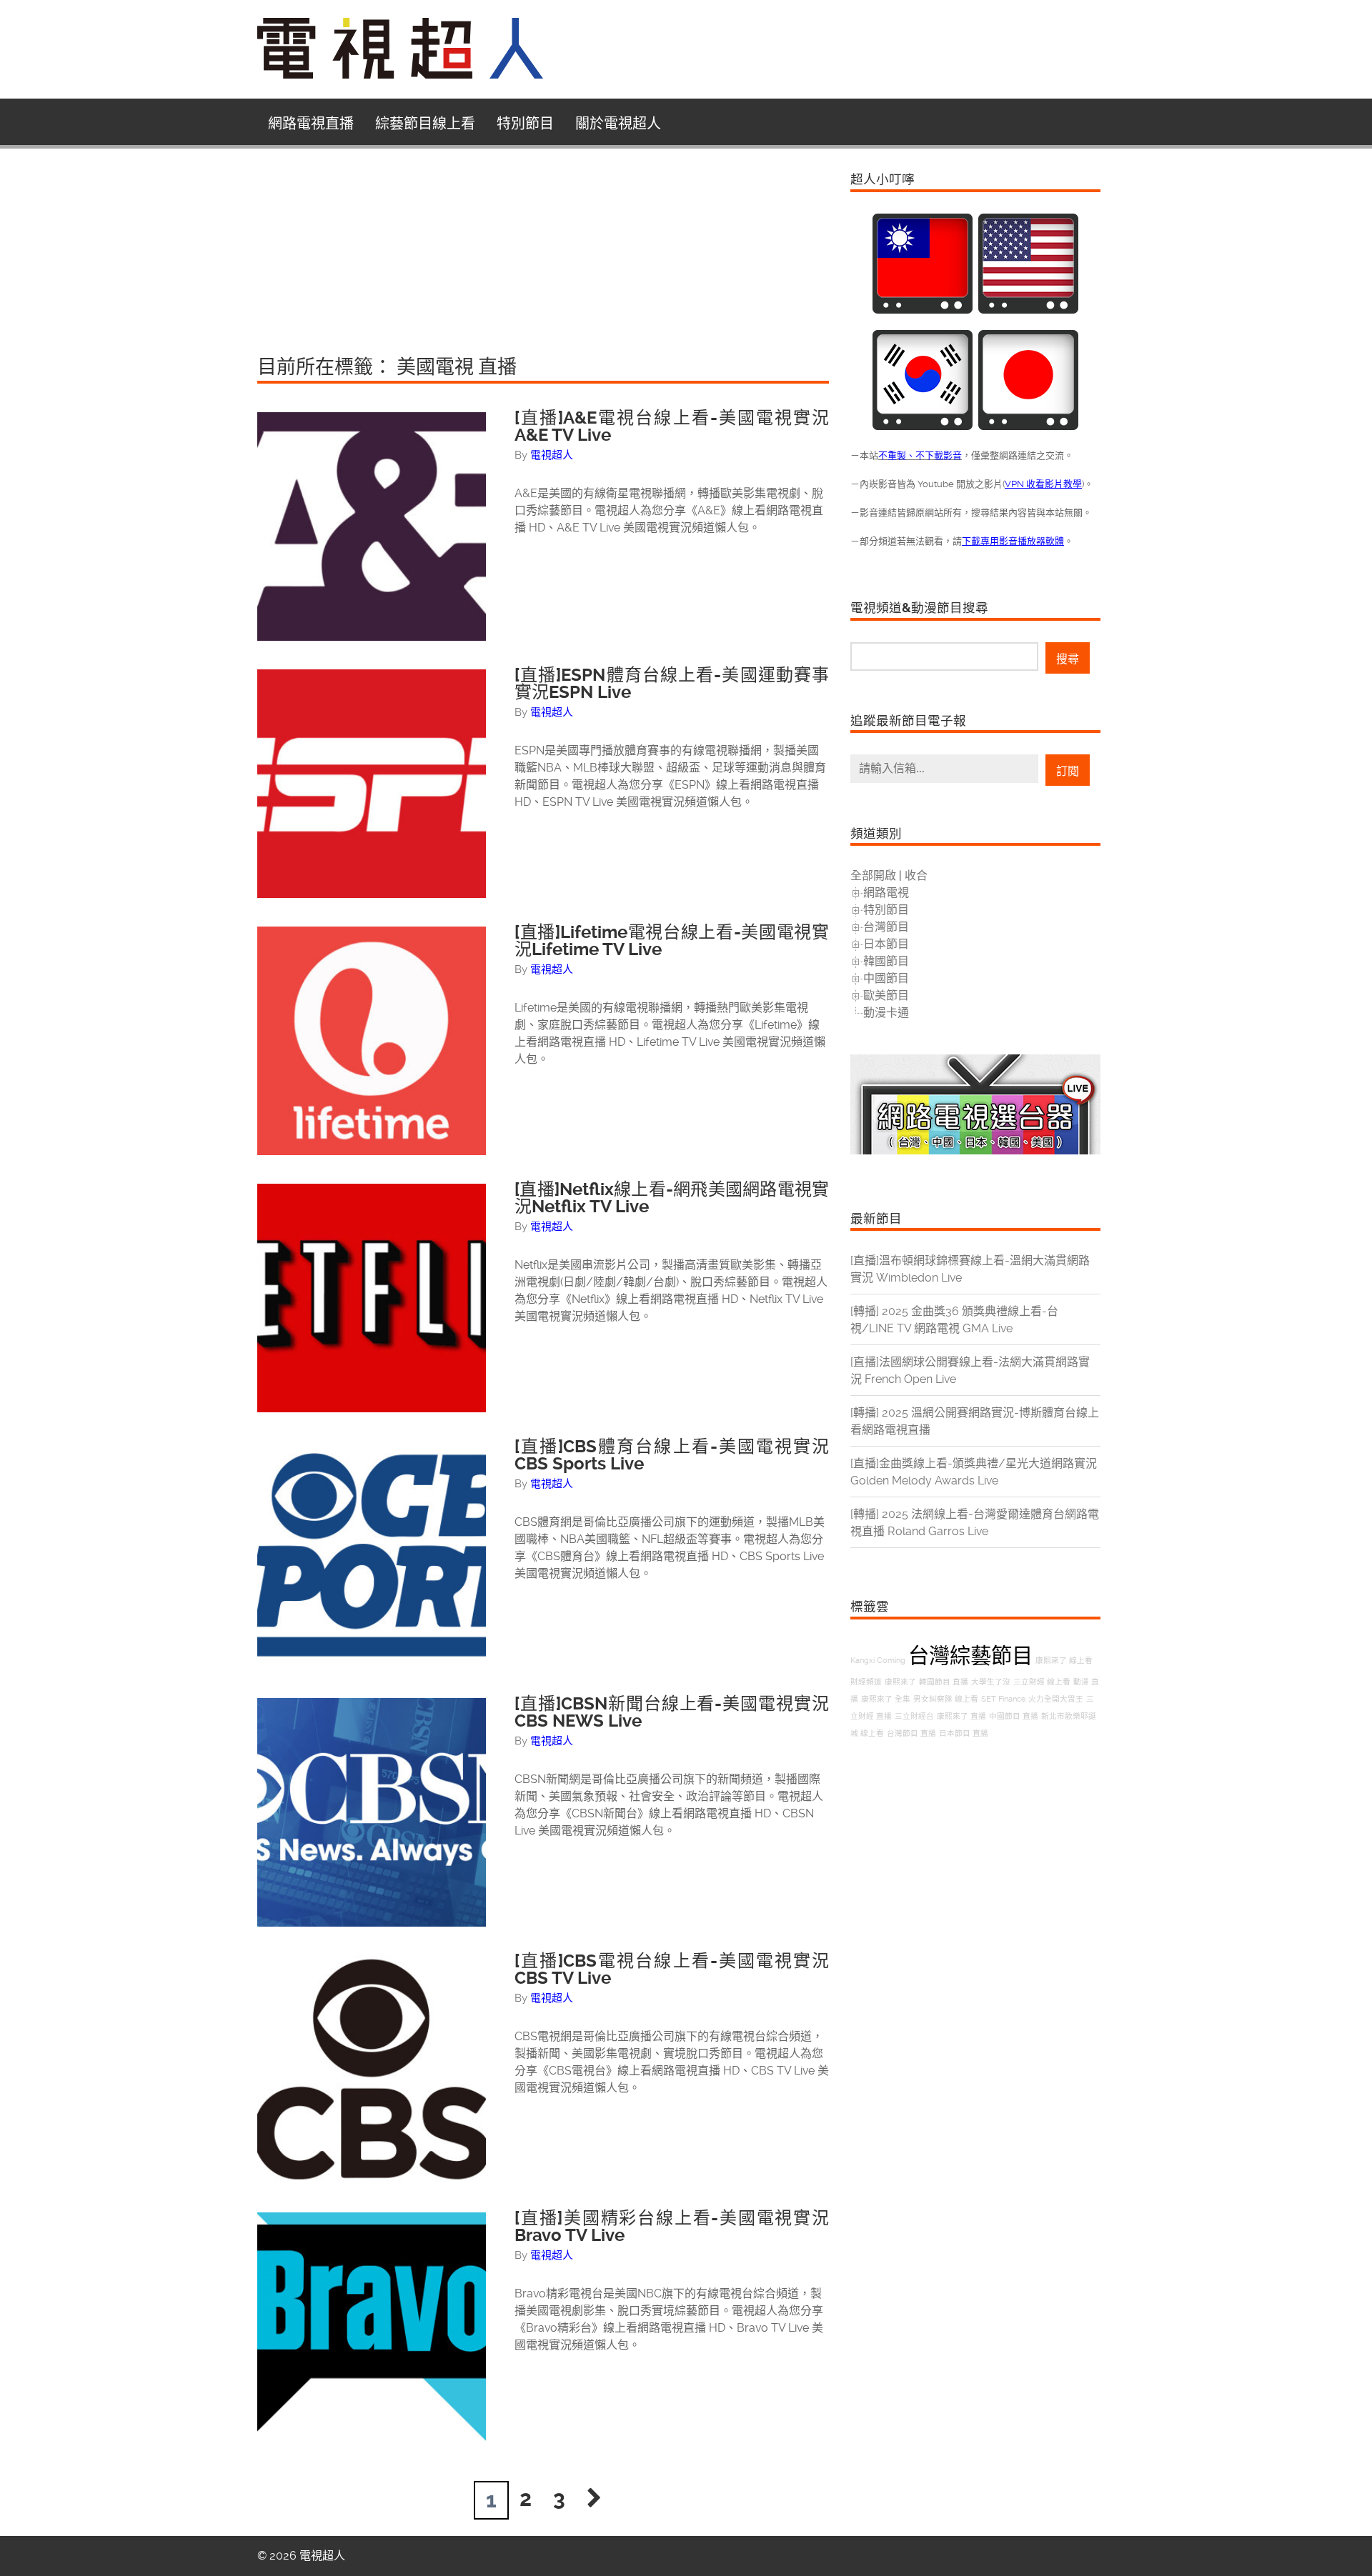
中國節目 (886, 978)
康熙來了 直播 (961, 1716)
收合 (916, 875)
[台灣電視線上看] (923, 310)
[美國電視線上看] (1028, 310)
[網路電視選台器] (975, 1150)
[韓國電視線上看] (923, 426)
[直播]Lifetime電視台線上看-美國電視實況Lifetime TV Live (672, 941)
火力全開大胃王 (1056, 1699)
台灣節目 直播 (911, 1733)
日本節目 (886, 944)
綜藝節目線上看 (425, 124)
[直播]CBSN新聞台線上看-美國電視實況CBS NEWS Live (672, 1712)
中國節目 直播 (1014, 1716)
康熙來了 (900, 1682)
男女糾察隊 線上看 (946, 1699)
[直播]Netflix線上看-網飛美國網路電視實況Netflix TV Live (672, 1198)
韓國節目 (886, 961)
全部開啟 (873, 875)
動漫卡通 (886, 1013)
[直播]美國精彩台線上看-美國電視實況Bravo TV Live (672, 2227)
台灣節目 (886, 927)
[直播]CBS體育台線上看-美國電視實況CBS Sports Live (672, 1455)
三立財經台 (914, 1716)
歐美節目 (886, 995)
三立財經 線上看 (1042, 1682)
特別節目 (525, 124)
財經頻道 (866, 1682)
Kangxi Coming (878, 1661)
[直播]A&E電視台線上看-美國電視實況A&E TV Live (672, 426)
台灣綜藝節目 (970, 1656)
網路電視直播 (311, 124)
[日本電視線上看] (1028, 426)
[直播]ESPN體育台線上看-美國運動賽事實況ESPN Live (672, 684)
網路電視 (886, 893)
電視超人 (552, 455)
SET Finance (1003, 1699)
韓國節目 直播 (944, 1682)
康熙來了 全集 (886, 1699)
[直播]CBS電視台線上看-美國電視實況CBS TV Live (672, 1970)
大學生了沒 (991, 1682)
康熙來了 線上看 (1064, 1661)
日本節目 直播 (964, 1733)
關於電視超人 (618, 124)
